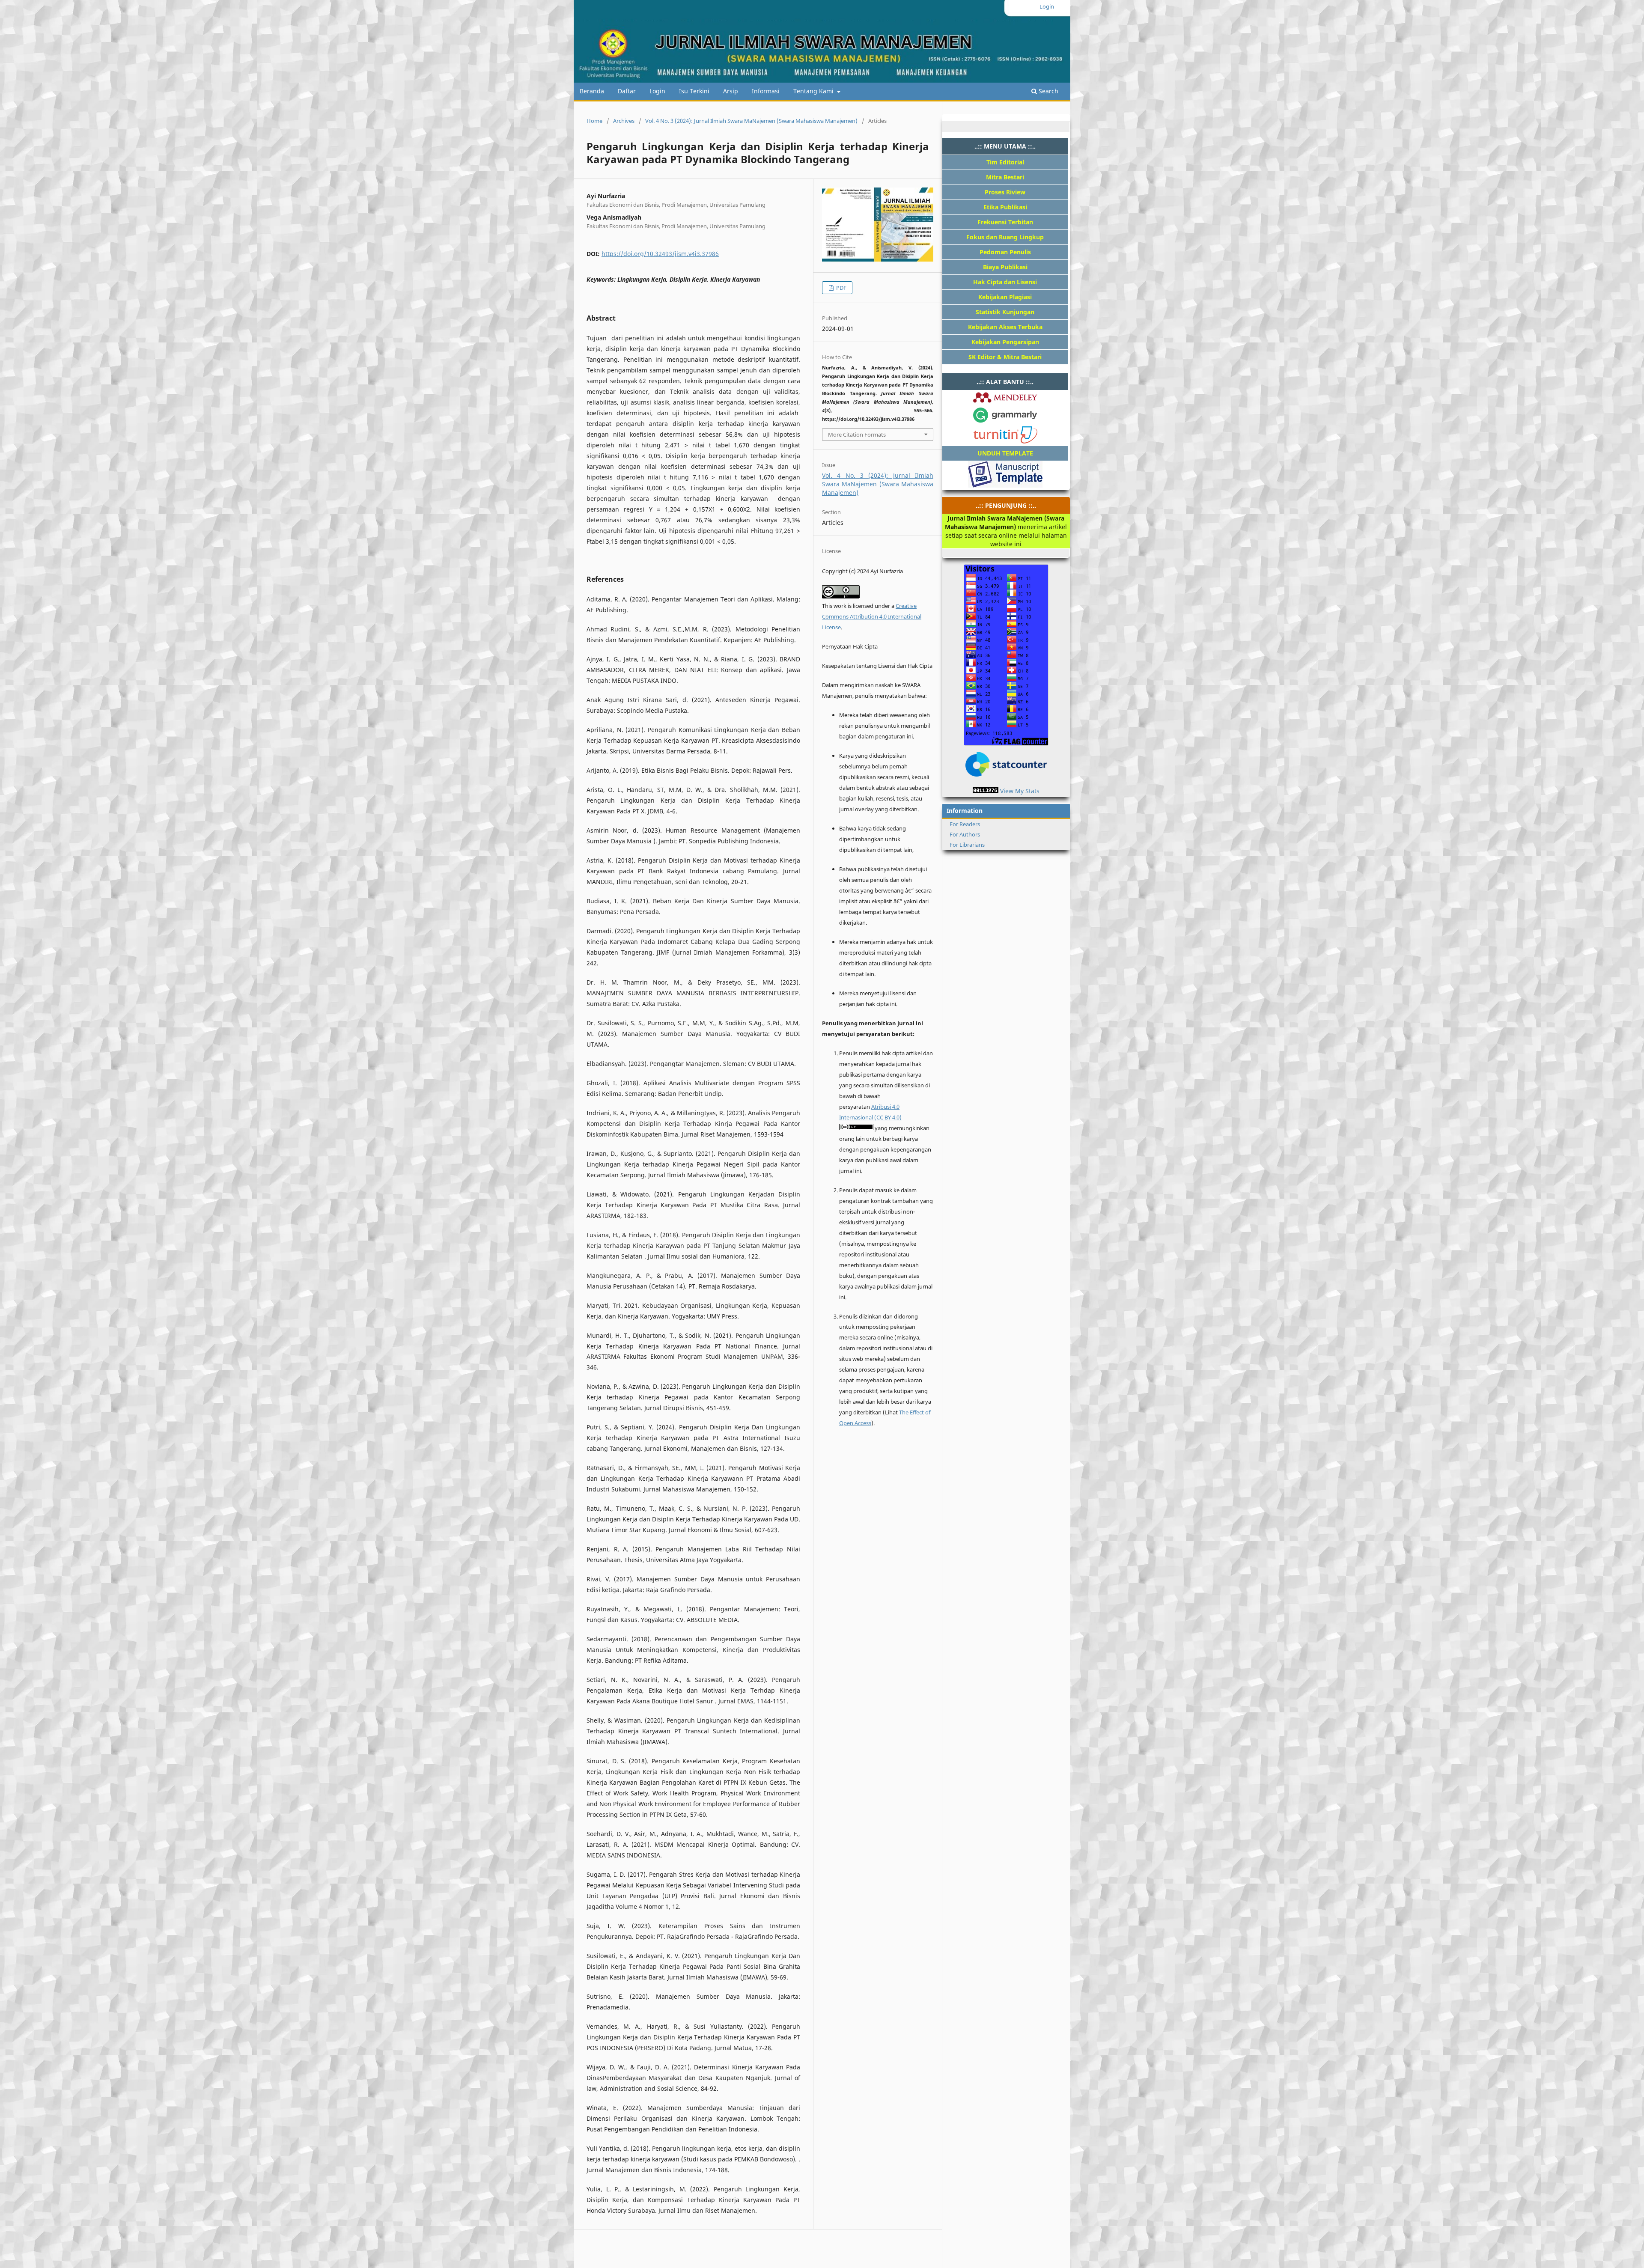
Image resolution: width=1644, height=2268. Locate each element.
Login (657, 91)
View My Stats (1020, 791)
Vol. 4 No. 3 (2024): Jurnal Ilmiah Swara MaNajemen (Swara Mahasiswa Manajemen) (751, 121)
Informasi (766, 91)
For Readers (965, 824)
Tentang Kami (814, 91)
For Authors (965, 834)
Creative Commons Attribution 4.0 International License (872, 616)
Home (594, 121)
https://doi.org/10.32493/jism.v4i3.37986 (660, 254)
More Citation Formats (857, 435)
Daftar (627, 91)
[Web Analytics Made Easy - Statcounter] (986, 791)
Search (1048, 91)
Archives (624, 121)
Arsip (731, 91)
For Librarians (967, 845)
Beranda (592, 91)
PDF (841, 288)
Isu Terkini (694, 91)
